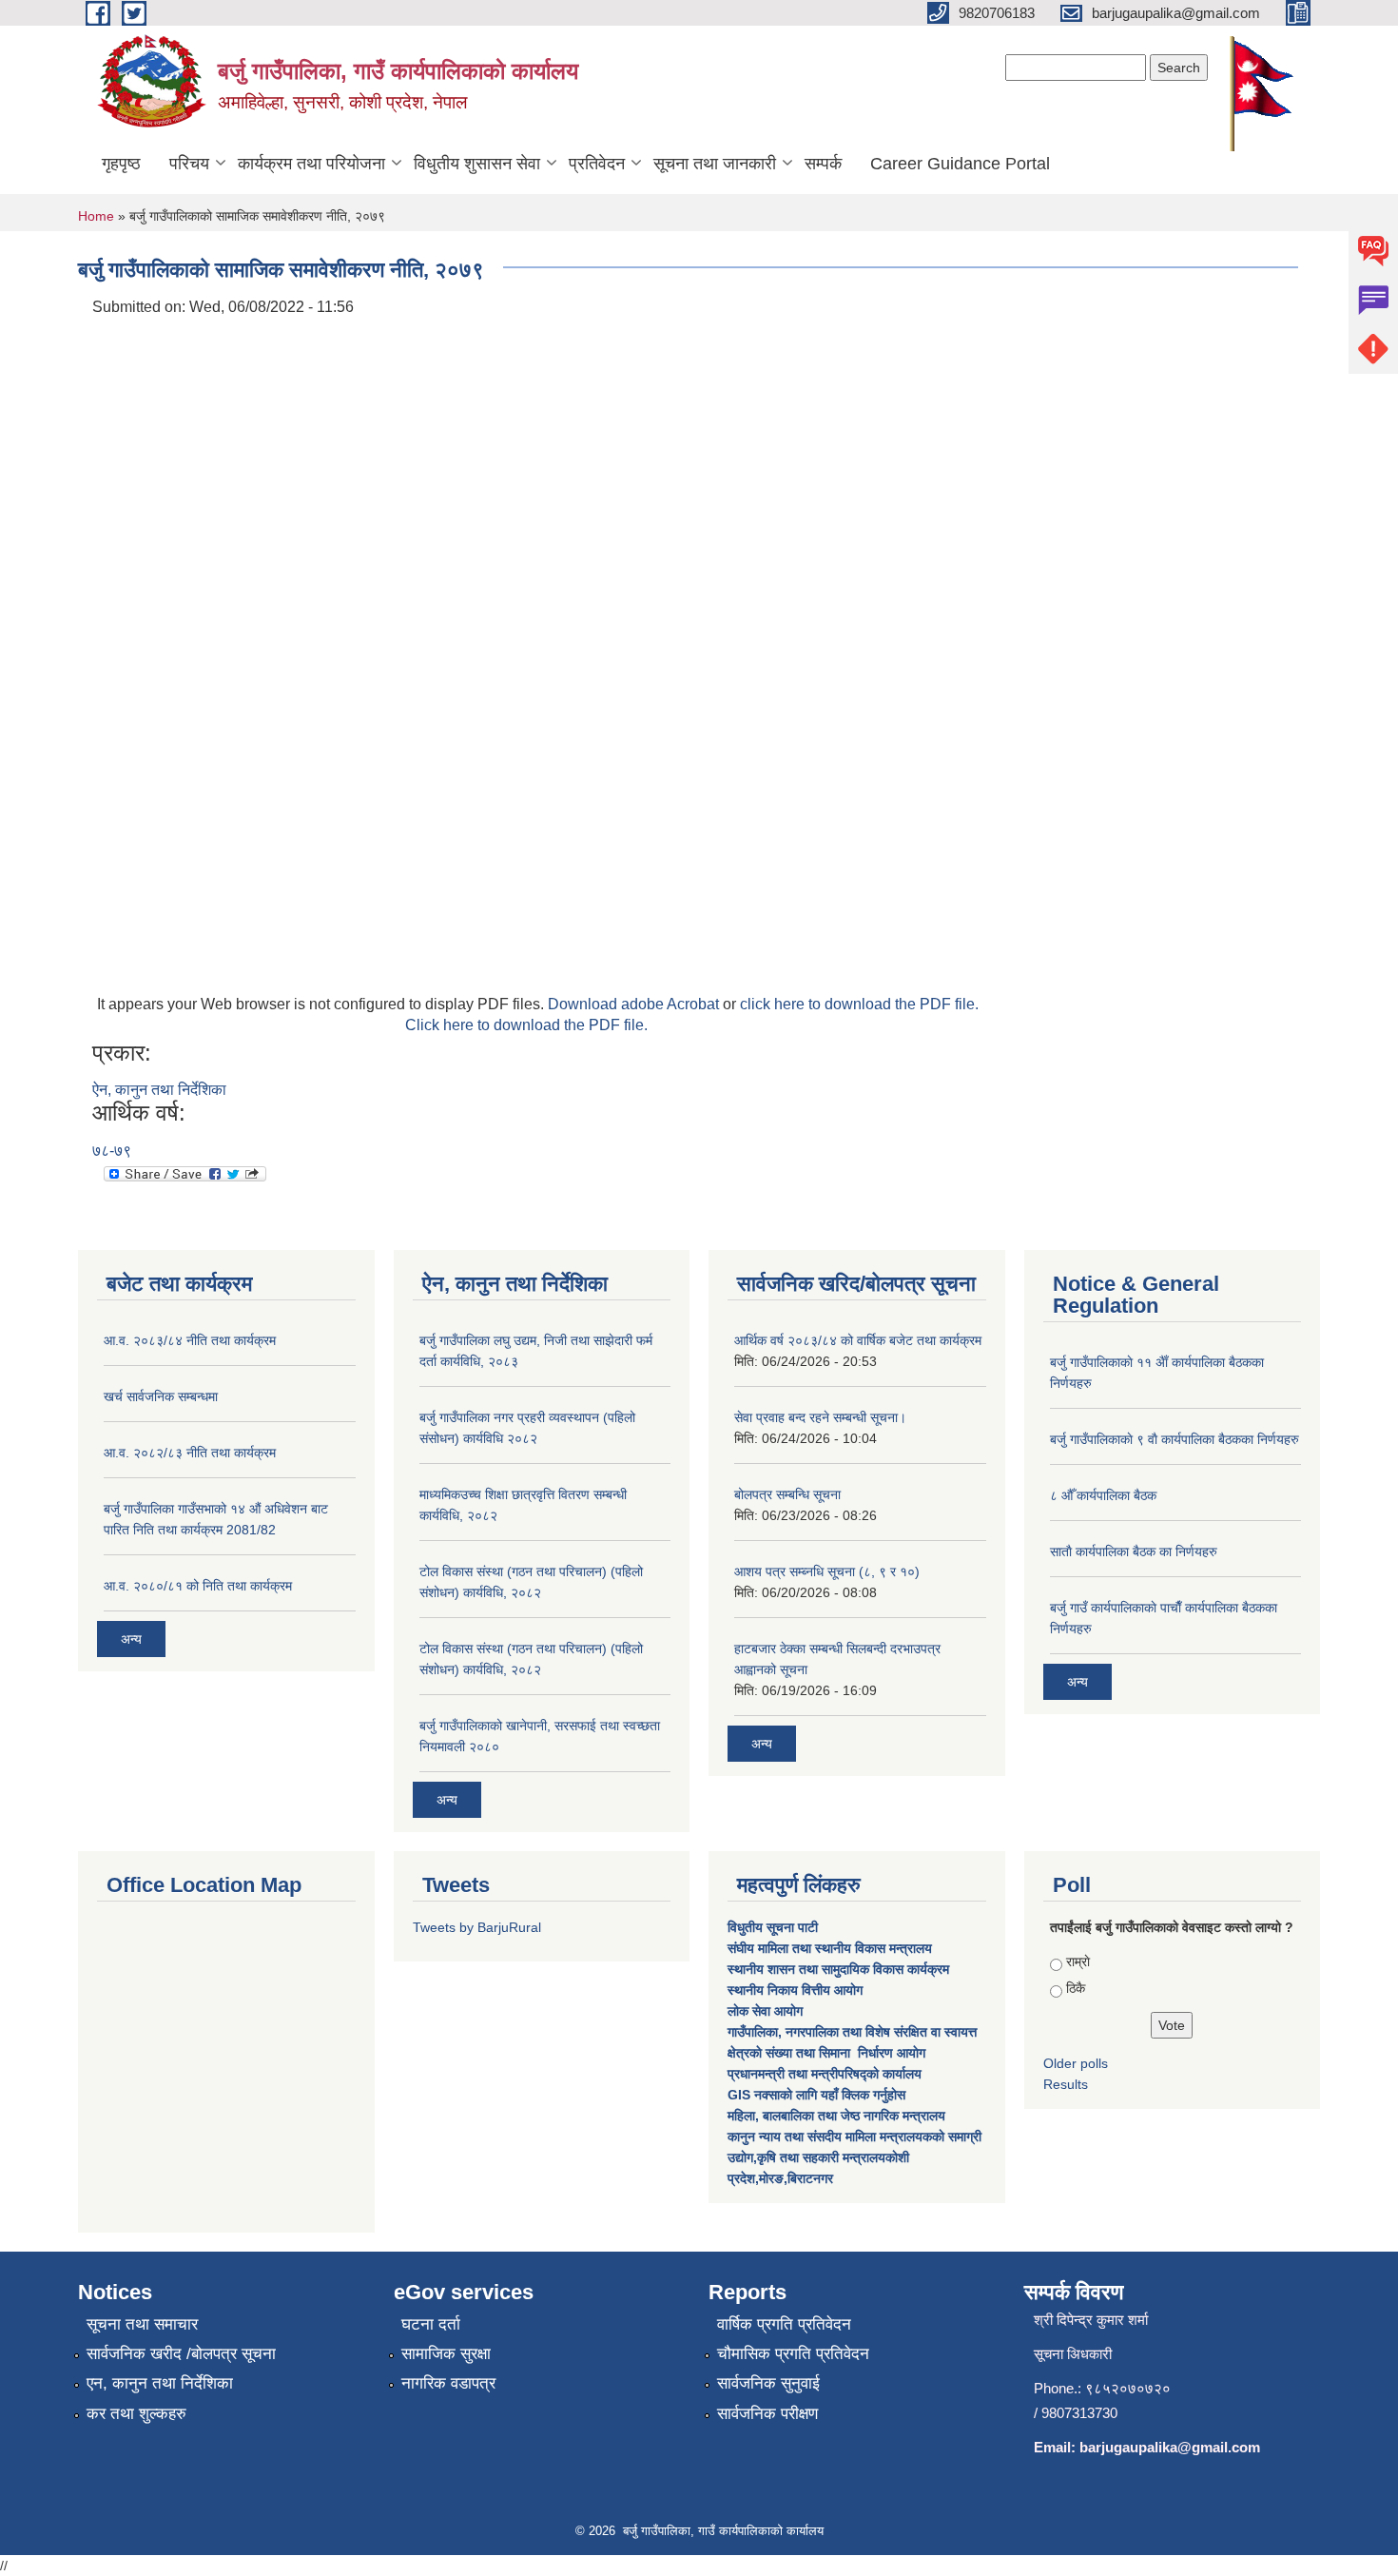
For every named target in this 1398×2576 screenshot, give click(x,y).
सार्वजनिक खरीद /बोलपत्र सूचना (181, 2354)
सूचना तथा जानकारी (715, 164)
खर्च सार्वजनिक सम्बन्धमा (161, 1396)
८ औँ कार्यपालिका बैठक (1103, 1495)
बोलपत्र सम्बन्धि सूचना (787, 1494)
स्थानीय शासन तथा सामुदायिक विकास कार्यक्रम (838, 1969)
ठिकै (1076, 1988)
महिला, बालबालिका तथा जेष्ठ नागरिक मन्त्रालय (836, 2116)
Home (96, 216)
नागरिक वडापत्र (448, 2383)
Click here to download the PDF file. (526, 1025)
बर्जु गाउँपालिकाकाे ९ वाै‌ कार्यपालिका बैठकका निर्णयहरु (1175, 1439)
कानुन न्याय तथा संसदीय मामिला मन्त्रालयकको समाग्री (854, 2137)
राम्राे (1078, 1961)
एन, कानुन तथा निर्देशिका (160, 2383)
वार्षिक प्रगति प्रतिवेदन (784, 2324)
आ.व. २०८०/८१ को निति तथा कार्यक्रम (198, 1586)
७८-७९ (112, 1151)
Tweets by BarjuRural (477, 1927)
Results (1066, 2084)
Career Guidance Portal (960, 164)
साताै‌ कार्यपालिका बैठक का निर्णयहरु (1134, 1551)
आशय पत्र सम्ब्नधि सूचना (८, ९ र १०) (827, 1571)
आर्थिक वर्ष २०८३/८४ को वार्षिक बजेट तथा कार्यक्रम (858, 1340)
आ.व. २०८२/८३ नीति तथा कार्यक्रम (190, 1453)
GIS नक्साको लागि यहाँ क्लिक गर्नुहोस (816, 2095)
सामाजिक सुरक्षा (446, 2354)
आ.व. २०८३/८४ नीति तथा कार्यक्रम (190, 1340)
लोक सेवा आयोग (767, 2011)
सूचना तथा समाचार (142, 2324)
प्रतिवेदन (597, 164)
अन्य (131, 1639)
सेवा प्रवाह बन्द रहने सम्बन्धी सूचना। (820, 1417)
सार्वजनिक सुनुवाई (768, 2383)
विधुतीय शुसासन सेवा (477, 164)
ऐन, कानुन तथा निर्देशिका (159, 1090)
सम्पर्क (823, 164)
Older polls (1076, 2063)
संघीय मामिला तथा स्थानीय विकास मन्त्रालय (832, 1948)
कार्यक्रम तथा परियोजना (311, 164)
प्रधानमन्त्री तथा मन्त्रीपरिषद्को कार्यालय (826, 2074)
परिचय (189, 164)
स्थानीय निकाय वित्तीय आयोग (797, 1990)
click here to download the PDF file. (859, 1004)
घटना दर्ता (431, 2324)
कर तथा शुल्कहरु (136, 2414)
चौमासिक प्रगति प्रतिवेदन (793, 2354)
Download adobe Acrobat (635, 1004)
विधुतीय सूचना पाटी (773, 1927)
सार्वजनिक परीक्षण (767, 2414)
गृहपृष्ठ (121, 164)
